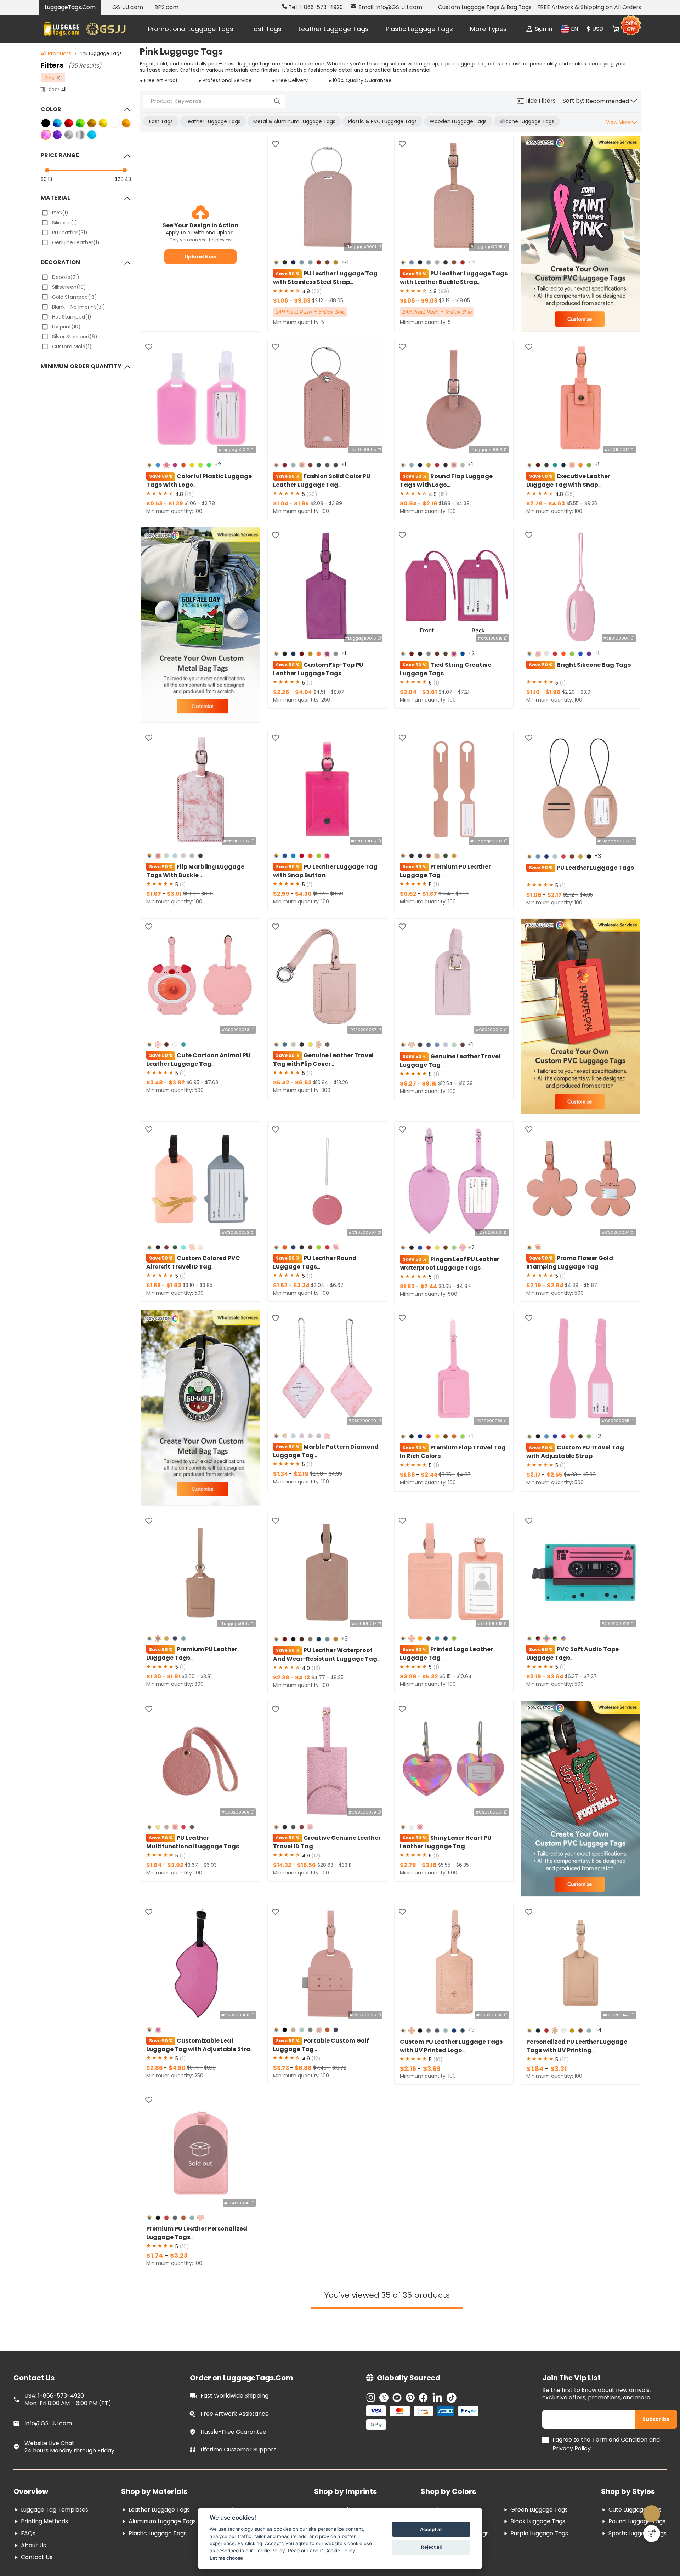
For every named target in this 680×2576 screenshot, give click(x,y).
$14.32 (283, 1869)
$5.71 (193, 2072)
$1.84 (154, 1869)
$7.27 (590, 1679)
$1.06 (281, 302)
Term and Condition (620, 2448)
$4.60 (177, 2072)
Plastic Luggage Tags (419, 29)
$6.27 (409, 1086)
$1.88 (445, 504)
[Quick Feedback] (652, 2534)
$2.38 (282, 1681)
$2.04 (409, 694)
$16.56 (307, 1869)
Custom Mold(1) (72, 347)
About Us (33, 2554)
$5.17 (319, 895)
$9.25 (591, 504)
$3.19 (534, 1680)
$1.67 (154, 895)
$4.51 (320, 694)
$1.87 (430, 895)
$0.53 (155, 505)
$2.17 (554, 897)
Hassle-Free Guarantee (233, 2440)
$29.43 (123, 179)
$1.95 (301, 505)
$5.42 (282, 1085)
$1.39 (176, 505)
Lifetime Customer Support (238, 2458)
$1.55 (154, 1287)
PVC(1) (60, 213)
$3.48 (155, 1085)
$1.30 (154, 1680)
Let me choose (226, 2558)
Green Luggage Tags (539, 2518)
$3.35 (446, 1478)
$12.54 (446, 1086)
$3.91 (586, 694)
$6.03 (210, 1869)
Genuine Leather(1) (76, 242)
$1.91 (174, 1680)
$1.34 (281, 1477)
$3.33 (190, 895)
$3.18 (429, 1869)
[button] (611, 101)
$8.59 (337, 895)
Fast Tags (266, 29)
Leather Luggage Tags (334, 29)
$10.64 (464, 1679)
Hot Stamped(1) (72, 317)
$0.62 (409, 895)
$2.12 (318, 302)
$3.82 (177, 1085)
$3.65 (446, 1289)
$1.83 (408, 1289)
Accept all (431, 2529)
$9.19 (210, 2072)
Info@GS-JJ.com (48, 2431)
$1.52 (281, 1287)
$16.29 (466, 1086)
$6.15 (446, 1679)
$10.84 (321, 1084)
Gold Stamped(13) (75, 297)
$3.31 (559, 2073)
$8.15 (429, 1086)
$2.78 (208, 504)
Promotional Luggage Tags (191, 29)
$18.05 (336, 302)
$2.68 (317, 1477)
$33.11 (345, 1869)
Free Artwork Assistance (235, 2422)
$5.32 (430, 1680)
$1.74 (155, 2260)
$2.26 (282, 694)
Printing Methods (44, 2529)
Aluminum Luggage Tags (162, 2529)
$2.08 (318, 504)
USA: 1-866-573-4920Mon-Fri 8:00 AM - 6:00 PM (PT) (68, 2408)
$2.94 (555, 1287)
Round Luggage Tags (637, 2529)
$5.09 (589, 1478)
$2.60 (189, 1679)
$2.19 (430, 505)
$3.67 (192, 1869)
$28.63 (326, 1869)
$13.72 (339, 2072)
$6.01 (207, 895)
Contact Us (37, 2565)
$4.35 (586, 897)
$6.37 (572, 1679)
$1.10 (534, 694)
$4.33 (571, 1478)
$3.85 (206, 1287)
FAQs (28, 2541)
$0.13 (46, 179)
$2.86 (155, 2072)
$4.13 (302, 1681)
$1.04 (281, 505)
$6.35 (463, 1869)
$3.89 (336, 504)
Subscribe (658, 2427)
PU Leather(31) (70, 233)
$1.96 (553, 694)
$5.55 (573, 504)
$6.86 (303, 2072)
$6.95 (194, 1084)
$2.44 (429, 1289)
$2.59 (282, 895)
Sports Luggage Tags (637, 2541)
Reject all (431, 2547)
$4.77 (319, 1681)
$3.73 (462, 895)
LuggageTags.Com (70, 7)
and (654, 2448)
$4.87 (464, 1289)
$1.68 (408, 1479)
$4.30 (303, 895)
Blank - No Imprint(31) (79, 307)
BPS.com (166, 7)
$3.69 (432, 2073)
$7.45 (321, 2072)
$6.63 (303, 1085)
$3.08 (409, 1680)
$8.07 (338, 694)
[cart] (616, 29)
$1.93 (174, 1287)
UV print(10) (66, 327)
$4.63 (557, 505)
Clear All (56, 90)
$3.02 (175, 1869)
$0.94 (409, 505)
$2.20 (569, 694)
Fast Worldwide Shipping (234, 2404)
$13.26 (341, 1084)
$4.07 (446, 694)
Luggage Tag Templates (55, 2518)
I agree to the (571, 2448)
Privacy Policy (572, 2457)
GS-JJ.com (128, 7)
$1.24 (445, 895)
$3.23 (179, 2260)
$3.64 (555, 1680)
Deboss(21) (66, 277)
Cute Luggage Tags (635, 2518)
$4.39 (463, 504)
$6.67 (337, 1287)
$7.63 (212, 1084)
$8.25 (337, 1681)
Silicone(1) (65, 223)
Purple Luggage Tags (539, 2541)
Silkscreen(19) (69, 287)
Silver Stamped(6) (75, 337)
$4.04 (304, 694)
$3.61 (430, 694)
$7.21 (464, 694)
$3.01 (174, 895)
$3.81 (206, 1679)
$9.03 (302, 302)
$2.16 (409, 2073)
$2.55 (554, 1479)
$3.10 (189, 1287)
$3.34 (301, 1287)
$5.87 (591, 1287)
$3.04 (318, 1287)
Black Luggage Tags (538, 2529)
